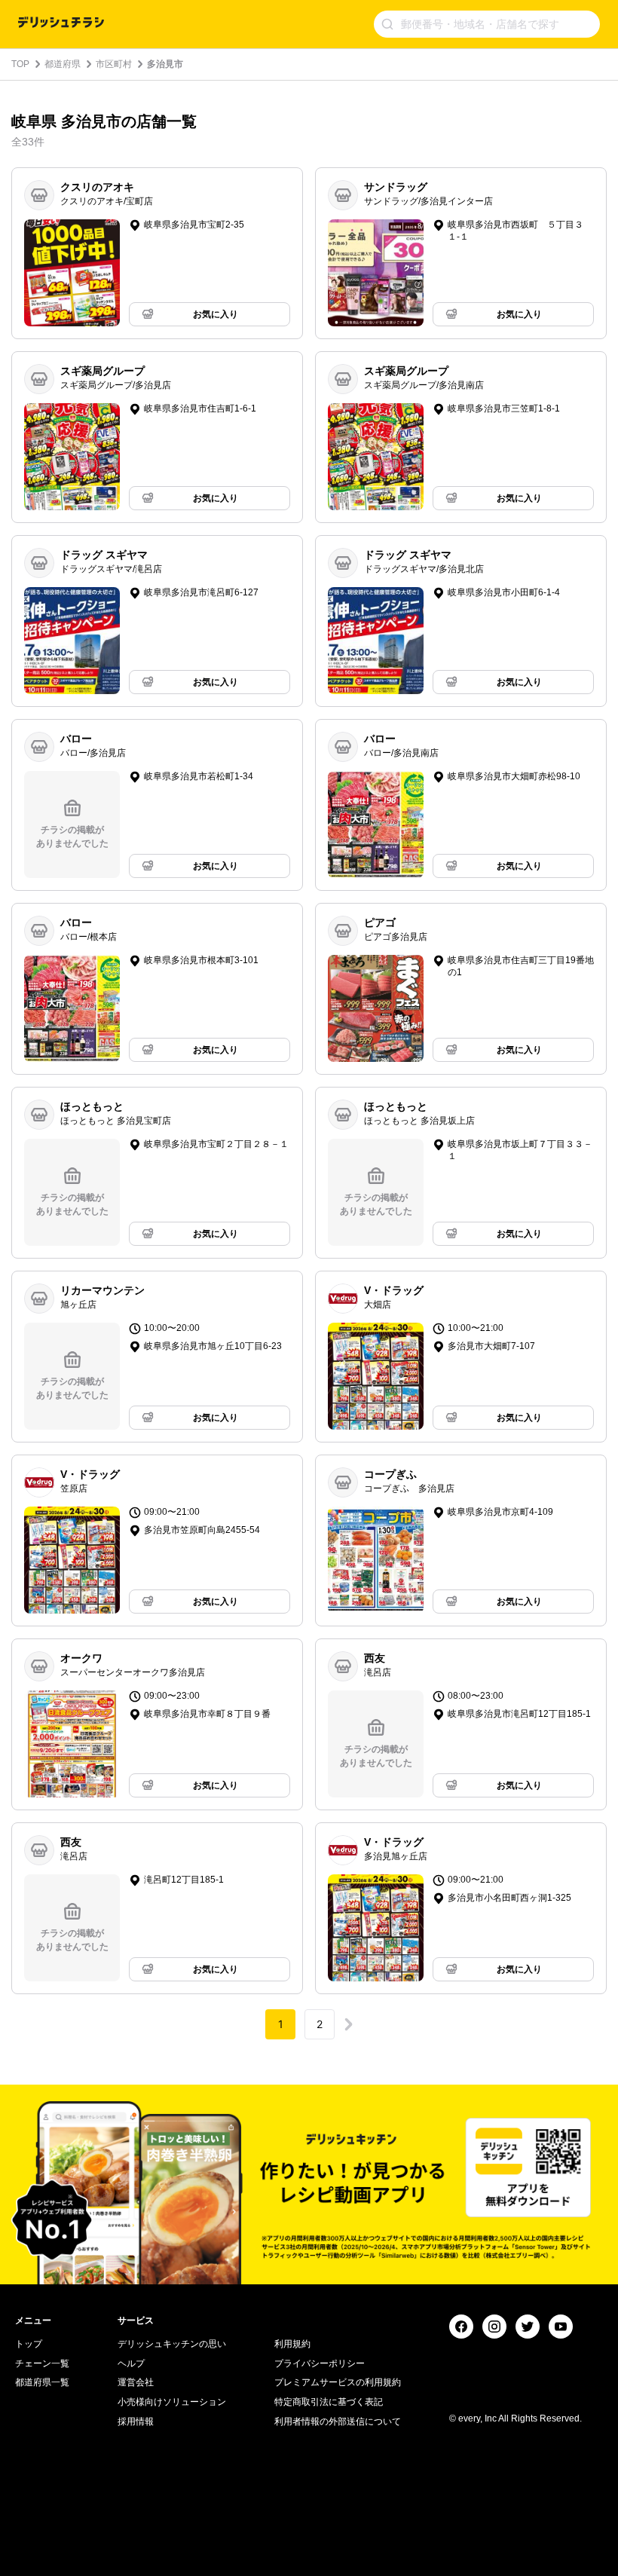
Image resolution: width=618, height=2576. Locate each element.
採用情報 (136, 2422)
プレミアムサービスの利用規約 (338, 2382)
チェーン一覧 (42, 2363)
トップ (29, 2344)
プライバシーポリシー (320, 2363)
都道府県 (63, 64)
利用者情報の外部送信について (338, 2422)
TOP (20, 64)
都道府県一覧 (42, 2382)
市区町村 (114, 64)
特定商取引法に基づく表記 (329, 2402)
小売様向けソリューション (172, 2402)
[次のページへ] (348, 2024)
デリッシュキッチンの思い (172, 2344)
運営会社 (136, 2382)
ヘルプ (131, 2363)
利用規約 (292, 2344)
